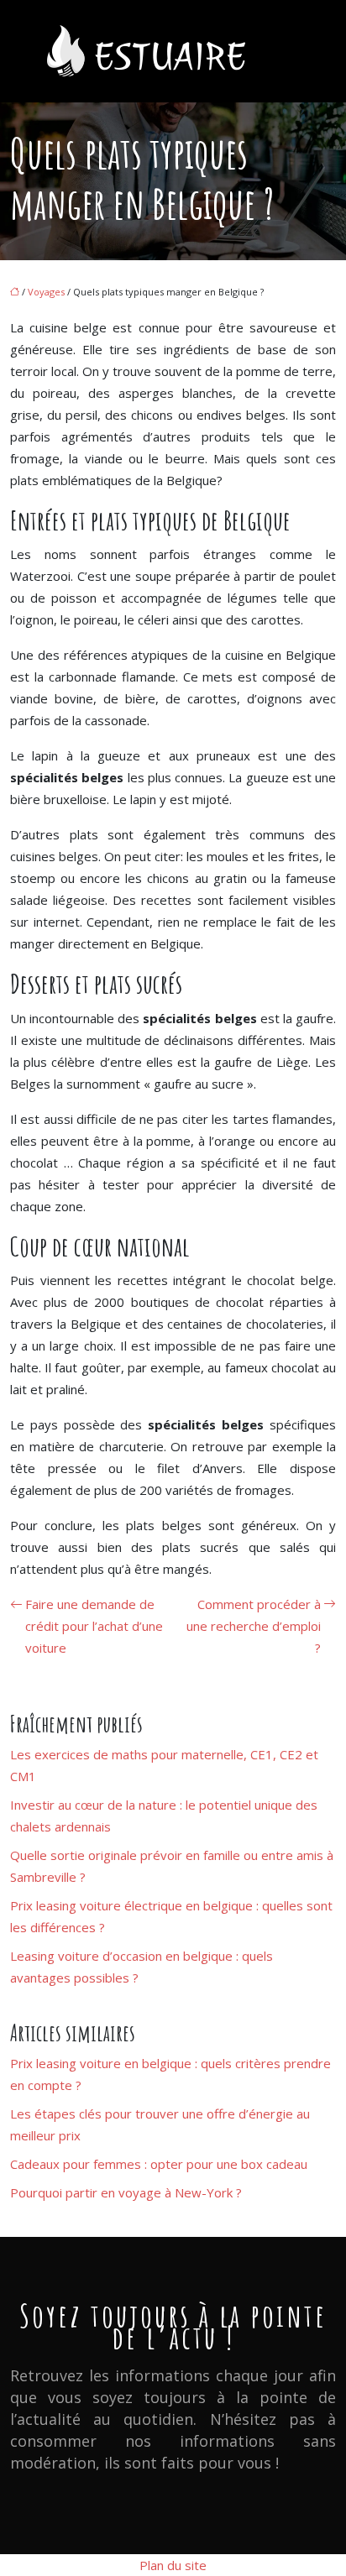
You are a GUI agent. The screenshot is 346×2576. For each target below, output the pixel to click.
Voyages (46, 292)
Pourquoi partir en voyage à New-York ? (126, 2192)
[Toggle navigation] (286, 52)
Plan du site (173, 2565)
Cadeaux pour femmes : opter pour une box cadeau (159, 2164)
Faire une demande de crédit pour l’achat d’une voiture (94, 1626)
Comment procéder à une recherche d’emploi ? (254, 1626)
